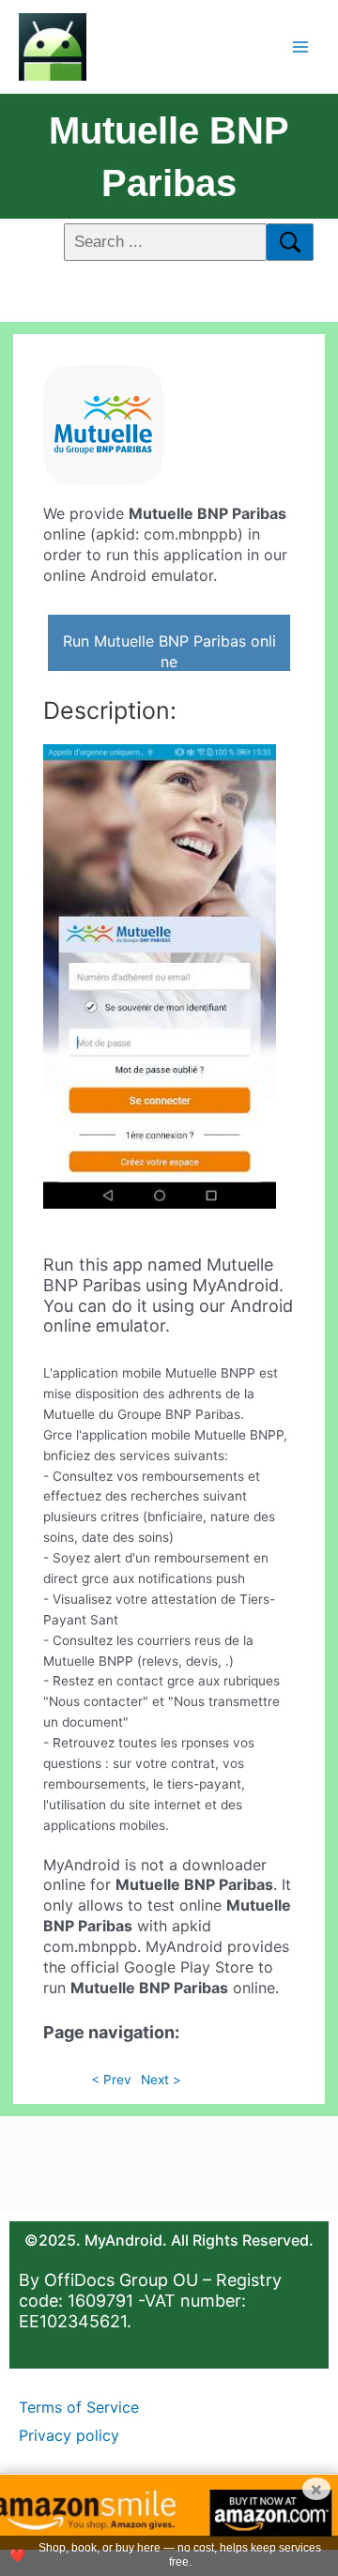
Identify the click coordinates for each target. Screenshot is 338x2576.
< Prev (111, 2080)
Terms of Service (79, 2407)
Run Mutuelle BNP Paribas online (169, 651)
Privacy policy (69, 2435)
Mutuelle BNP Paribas (169, 157)
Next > (161, 2080)
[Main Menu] (301, 46)
